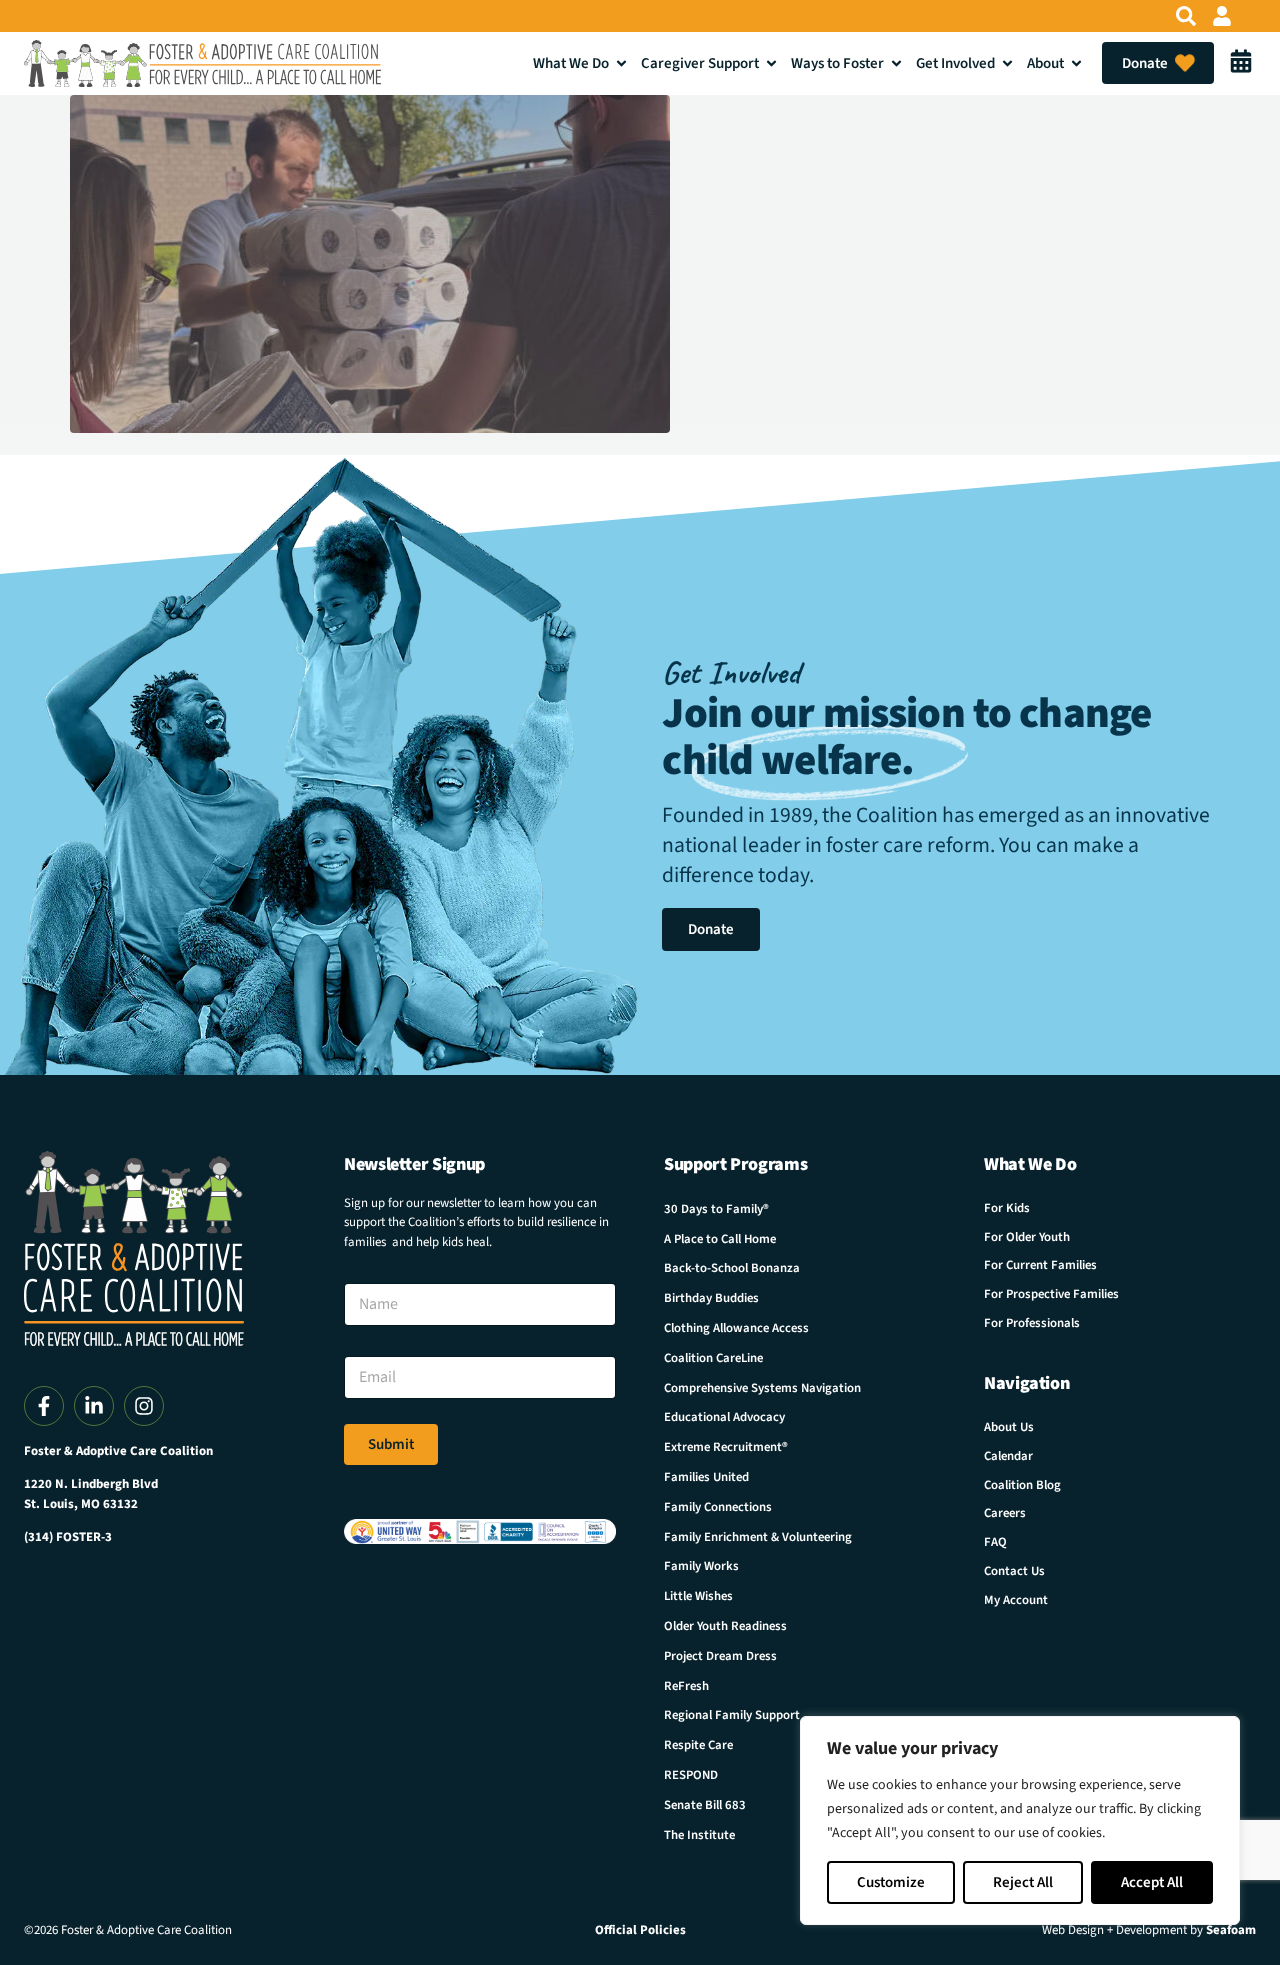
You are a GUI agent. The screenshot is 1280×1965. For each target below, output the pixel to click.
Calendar (1008, 1456)
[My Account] (1222, 16)
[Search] (1186, 16)
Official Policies (640, 1930)
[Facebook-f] (44, 1406)
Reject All (1023, 1882)
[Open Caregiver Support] (771, 63)
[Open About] (1076, 63)
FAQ (995, 1542)
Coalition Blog (1022, 1485)
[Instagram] (144, 1406)
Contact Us (1014, 1571)
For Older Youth (1027, 1237)
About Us (1009, 1427)
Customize (891, 1882)
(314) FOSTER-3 (68, 1537)
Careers (1005, 1513)
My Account (1016, 1600)
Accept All (1152, 1882)
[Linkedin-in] (94, 1406)
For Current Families (1040, 1265)
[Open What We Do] (621, 63)
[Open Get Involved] (1007, 63)
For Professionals (1032, 1323)
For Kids (1007, 1208)
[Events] (1241, 63)
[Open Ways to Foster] (896, 63)
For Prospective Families (1051, 1294)
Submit (391, 1444)
